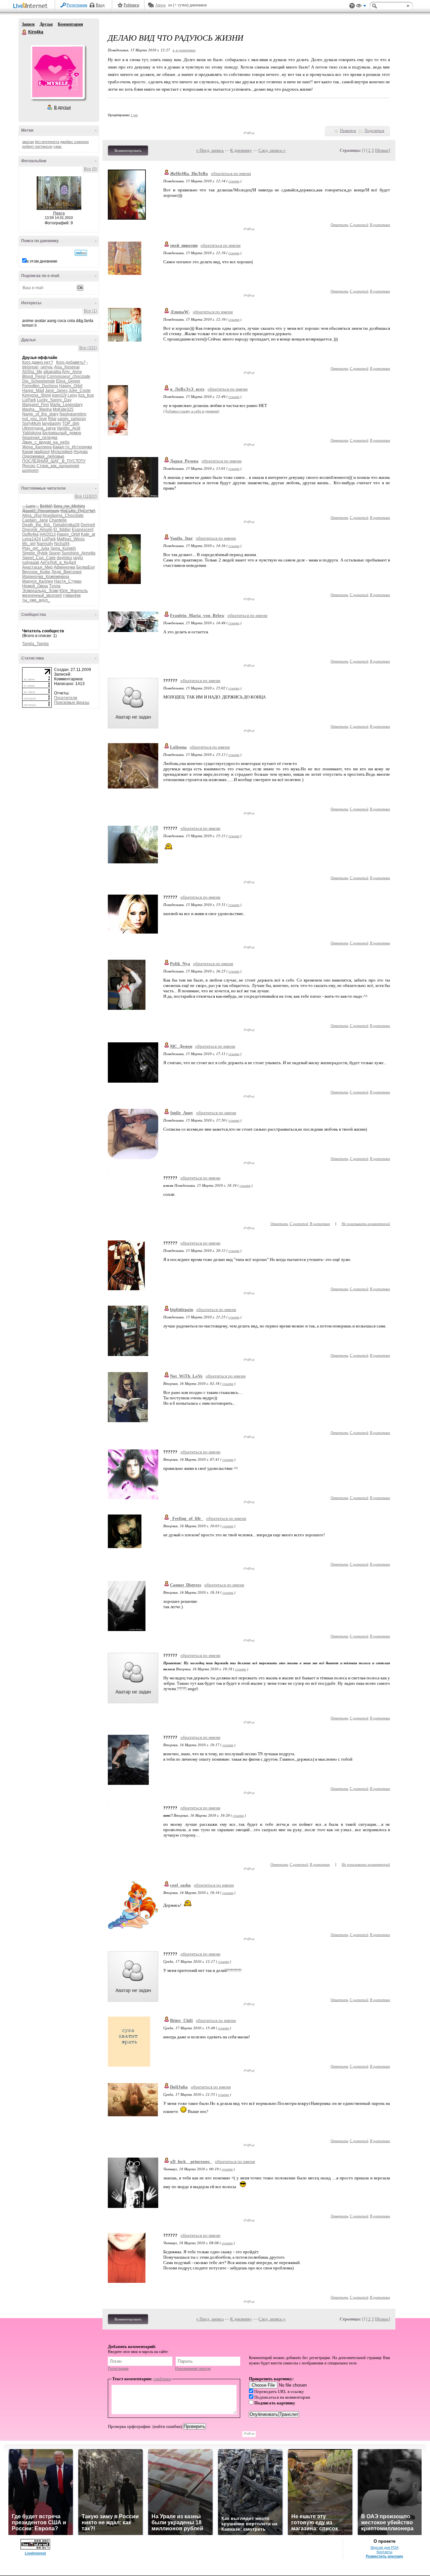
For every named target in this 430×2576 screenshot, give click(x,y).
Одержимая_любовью (43, 456)
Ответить (339, 224)
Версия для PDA (384, 2547)
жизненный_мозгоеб (42, 595)
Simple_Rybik (35, 553)
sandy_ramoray (72, 419)
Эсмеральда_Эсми (40, 591)
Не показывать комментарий (366, 1224)
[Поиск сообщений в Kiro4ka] (81, 253)
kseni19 (59, 395)
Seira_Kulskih (63, 548)
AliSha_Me (32, 372)
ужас (58, 146)
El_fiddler (62, 530)
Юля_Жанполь (74, 591)
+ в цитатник (184, 50)
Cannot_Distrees (186, 1585)
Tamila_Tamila (35, 644)
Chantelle (58, 520)
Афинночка (64, 567)
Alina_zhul (32, 515)
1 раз (134, 115)
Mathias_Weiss (71, 539)
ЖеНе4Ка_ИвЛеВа (189, 173)
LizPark (29, 400)
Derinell (88, 525)
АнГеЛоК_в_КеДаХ (58, 562)
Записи (28, 24)
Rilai (52, 419)
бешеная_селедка (40, 438)
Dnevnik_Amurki (37, 530)
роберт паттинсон (37, 146)
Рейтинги (131, 5)
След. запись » (272, 150)
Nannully (45, 544)
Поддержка (352, 6)
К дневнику (241, 150)
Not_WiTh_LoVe (186, 1376)
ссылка (234, 181)
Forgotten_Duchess (40, 386)
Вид (361, 7)
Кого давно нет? (38, 362)
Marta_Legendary (66, 405)
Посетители (66, 698)
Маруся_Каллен (38, 581)
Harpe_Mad (33, 391)
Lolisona (178, 747)
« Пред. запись (210, 150)
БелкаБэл (85, 567)
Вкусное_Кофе (36, 572)
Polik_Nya (180, 964)
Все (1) (91, 311)
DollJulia (179, 2087)
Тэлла (55, 586)
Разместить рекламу (384, 2556)
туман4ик (72, 595)
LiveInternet (32, 6)
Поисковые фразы (72, 703)
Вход (100, 5)
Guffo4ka (30, 534)
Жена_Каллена (37, 447)
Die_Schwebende (39, 381)
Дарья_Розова (184, 461)
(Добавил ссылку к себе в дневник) (191, 411)
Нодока (81, 452)
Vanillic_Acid (69, 428)
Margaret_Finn (36, 405)
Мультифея (62, 452)
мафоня (42, 452)
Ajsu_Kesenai (67, 367)
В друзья (62, 107)
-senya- (47, 367)
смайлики (162, 2379)
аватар (28, 142)
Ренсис (29, 466)
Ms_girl (29, 544)
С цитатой (359, 224)
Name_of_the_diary (40, 414)
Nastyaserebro (73, 414)
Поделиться (374, 131)
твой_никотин (184, 245)
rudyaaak (31, 562)
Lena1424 (32, 539)
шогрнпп (30, 470)
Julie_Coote (80, 391)
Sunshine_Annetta (78, 553)
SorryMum (32, 423)
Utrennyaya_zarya (39, 428)
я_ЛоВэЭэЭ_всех (187, 389)
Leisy (72, 395)
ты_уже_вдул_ (36, 600)
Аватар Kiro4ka (57, 72)
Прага (59, 213)
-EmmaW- (180, 312)
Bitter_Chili (181, 2020)
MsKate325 (63, 409)
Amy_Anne (72, 372)
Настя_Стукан (68, 581)
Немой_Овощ (35, 586)
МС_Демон (181, 1046)
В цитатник (380, 224)
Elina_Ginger (68, 381)
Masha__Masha (37, 409)
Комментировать (128, 150)
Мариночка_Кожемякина (46, 577)
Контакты (384, 2552)
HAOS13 (48, 534)
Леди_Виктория (67, 572)
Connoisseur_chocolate (69, 376)
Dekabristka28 (66, 525)
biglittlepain (182, 1309)
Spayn (55, 553)
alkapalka (52, 372)
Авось (160, 5)
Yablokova (32, 433)
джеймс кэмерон (74, 142)
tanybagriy (52, 423)
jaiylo (78, 558)
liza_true (86, 395)
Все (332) (88, 348)
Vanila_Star (181, 538)
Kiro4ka (25, 32)
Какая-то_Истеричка (72, 447)
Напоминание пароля (193, 2368)
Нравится (348, 131)
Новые (382, 150)
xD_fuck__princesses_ (191, 2161)
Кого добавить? (71, 362)
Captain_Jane (35, 520)
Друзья (46, 24)
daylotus (64, 558)
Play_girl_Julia (36, 548)
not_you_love (35, 419)
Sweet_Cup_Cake (39, 558)
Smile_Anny (182, 1113)
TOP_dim (71, 423)
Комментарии (70, 24)
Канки (28, 452)
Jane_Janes (56, 391)
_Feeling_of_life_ (187, 1518)
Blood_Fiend (34, 376)
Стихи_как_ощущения (58, 466)
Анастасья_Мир (37, 567)
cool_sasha (180, 1885)
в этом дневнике (42, 261)
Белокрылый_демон (62, 433)
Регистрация (77, 5)
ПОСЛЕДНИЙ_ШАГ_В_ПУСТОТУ (54, 461)
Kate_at (88, 534)
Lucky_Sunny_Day (54, 400)
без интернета (47, 142)
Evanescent (83, 530)
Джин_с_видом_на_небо (46, 442)
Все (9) (91, 169)
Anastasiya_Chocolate (63, 515)
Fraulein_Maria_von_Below (197, 615)
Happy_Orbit (71, 386)
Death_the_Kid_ (37, 525)
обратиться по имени (231, 173)
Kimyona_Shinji (37, 395)
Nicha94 (62, 544)
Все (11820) (86, 496)
